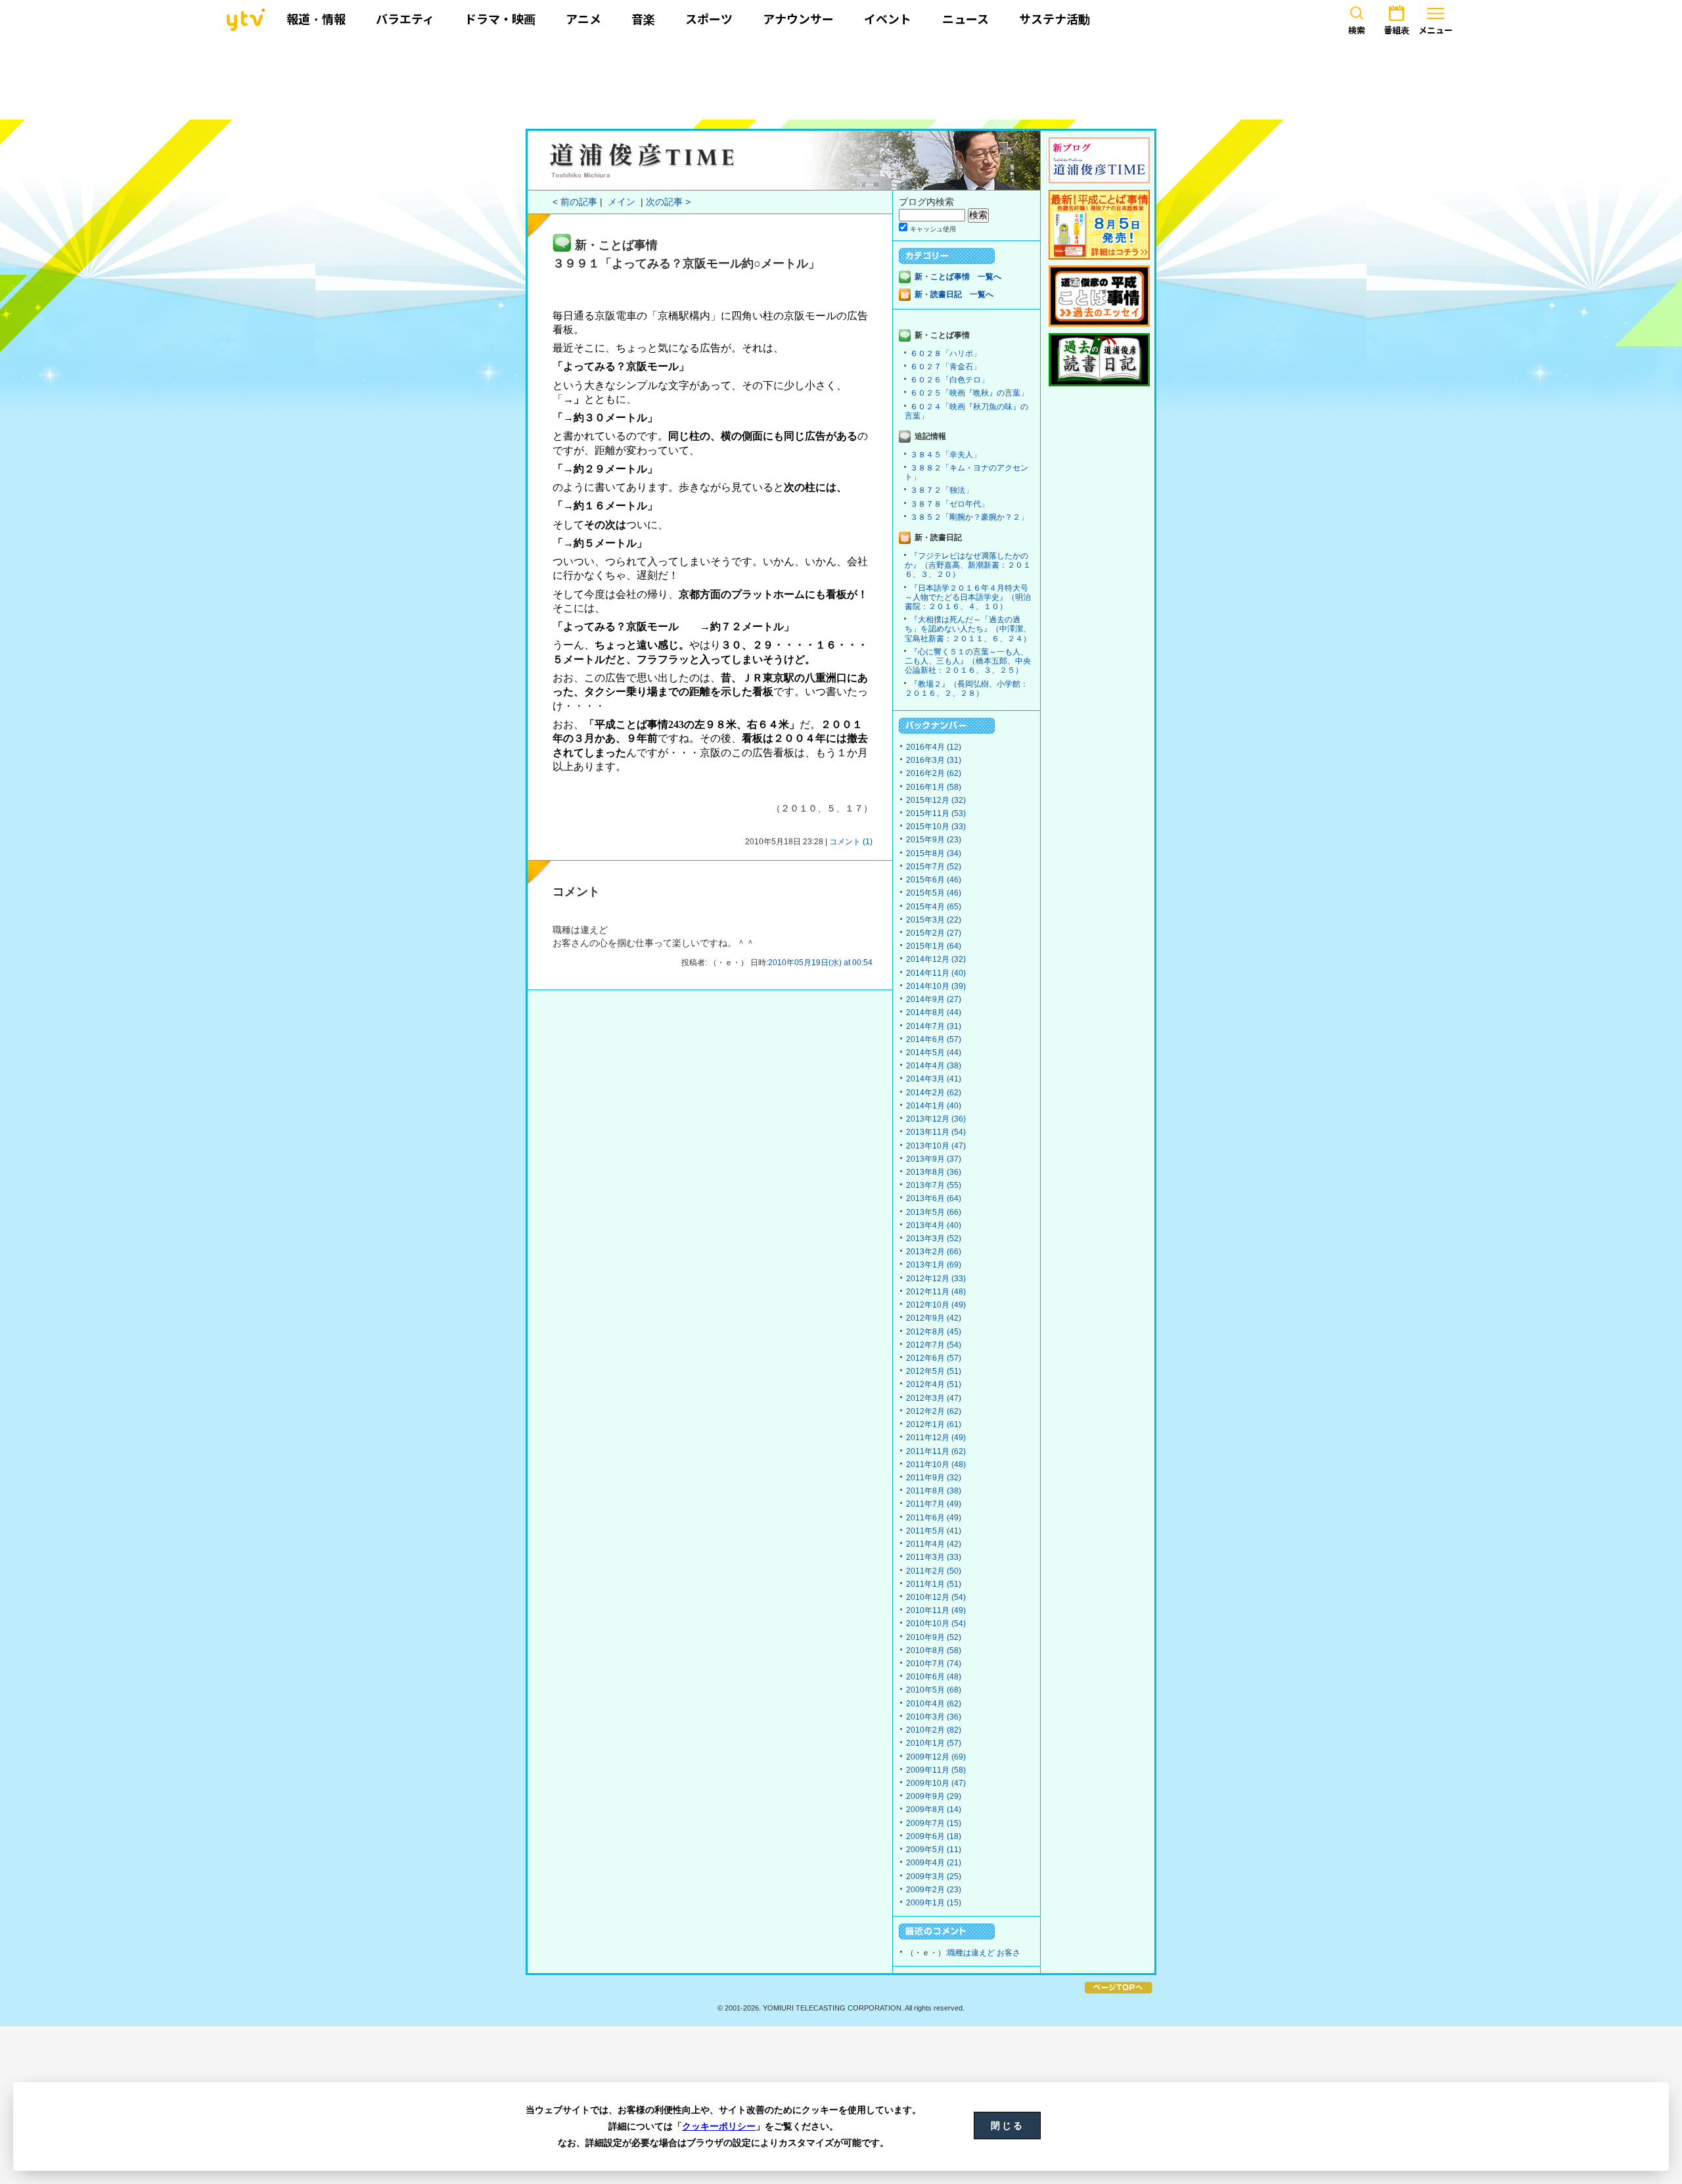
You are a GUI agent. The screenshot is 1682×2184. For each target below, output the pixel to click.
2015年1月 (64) (934, 946)
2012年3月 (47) (934, 1398)
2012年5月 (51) (934, 1371)
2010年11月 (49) (936, 1610)
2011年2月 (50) (934, 1571)
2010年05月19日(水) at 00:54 (820, 963)
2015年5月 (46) (934, 893)
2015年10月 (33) (936, 827)
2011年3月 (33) (934, 1557)
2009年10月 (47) (936, 1783)
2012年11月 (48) (936, 1292)
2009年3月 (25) (934, 1877)
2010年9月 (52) (934, 1637)
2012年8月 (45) (934, 1332)
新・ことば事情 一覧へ (958, 277)
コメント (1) (851, 842)
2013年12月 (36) (936, 1119)
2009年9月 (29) (934, 1796)
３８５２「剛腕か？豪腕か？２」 (969, 517)
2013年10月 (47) (936, 1146)
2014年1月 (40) (934, 1106)
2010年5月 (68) (934, 1690)
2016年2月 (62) (934, 773)
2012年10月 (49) (936, 1305)
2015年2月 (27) (934, 933)
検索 (1357, 30)
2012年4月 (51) (934, 1384)
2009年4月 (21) (934, 1863)
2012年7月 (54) (934, 1345)
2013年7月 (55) (934, 1185)
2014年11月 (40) (936, 973)
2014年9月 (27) (934, 999)
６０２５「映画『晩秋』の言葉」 (969, 393)
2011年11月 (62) (936, 1451)
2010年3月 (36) (934, 1717)
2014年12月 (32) (936, 959)
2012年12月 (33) (936, 1279)
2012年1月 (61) (934, 1424)
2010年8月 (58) (934, 1650)
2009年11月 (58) (936, 1770)
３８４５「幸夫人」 (945, 455)
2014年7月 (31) (934, 1026)
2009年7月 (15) (934, 1823)
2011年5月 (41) (934, 1531)
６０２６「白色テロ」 (949, 380)
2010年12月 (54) (936, 1597)
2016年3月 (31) (934, 760)
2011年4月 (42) (934, 1544)
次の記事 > (668, 202)
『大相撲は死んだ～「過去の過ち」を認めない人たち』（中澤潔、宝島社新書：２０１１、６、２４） (968, 629)
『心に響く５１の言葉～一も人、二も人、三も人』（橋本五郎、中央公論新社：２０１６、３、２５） (968, 661)
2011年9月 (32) (934, 1478)
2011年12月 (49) (936, 1438)
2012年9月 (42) (934, 1318)
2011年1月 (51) (934, 1584)
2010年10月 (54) (936, 1624)
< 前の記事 (575, 202)
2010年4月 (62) (934, 1704)
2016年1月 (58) (934, 787)
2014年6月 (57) (934, 1039)
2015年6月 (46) (934, 880)
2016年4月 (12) (934, 747)
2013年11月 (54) (936, 1132)
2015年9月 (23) (934, 840)
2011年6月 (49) (934, 1518)
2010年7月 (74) (934, 1664)
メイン (622, 202)
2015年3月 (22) (934, 920)
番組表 (1397, 30)
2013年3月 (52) (934, 1239)
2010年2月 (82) (934, 1730)
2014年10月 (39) (936, 986)
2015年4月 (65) (934, 907)
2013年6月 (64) (934, 1198)
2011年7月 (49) (934, 1504)
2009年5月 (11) (934, 1850)
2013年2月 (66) (934, 1252)
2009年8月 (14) (934, 1809)
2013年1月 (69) (934, 1265)
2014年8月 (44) (934, 1012)
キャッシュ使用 (933, 229)
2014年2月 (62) (934, 1093)
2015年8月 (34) (934, 853)
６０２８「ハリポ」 (945, 353)
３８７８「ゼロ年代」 (949, 504)
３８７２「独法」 (942, 490)
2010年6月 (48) (934, 1677)
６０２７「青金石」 (945, 367)
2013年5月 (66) (934, 1212)
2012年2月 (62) (934, 1411)
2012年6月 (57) (934, 1358)
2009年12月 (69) (936, 1757)
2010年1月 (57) (934, 1743)
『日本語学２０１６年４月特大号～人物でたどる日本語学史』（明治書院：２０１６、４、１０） (968, 597)
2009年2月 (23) (934, 1890)
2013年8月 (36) (934, 1172)
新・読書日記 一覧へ (954, 294)
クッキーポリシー (719, 2126)
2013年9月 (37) (934, 1159)
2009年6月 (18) (934, 1836)
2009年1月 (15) (934, 1903)
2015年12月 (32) (936, 800)
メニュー (1436, 30)
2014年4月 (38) (934, 1066)
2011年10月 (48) (936, 1465)
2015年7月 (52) (934, 867)
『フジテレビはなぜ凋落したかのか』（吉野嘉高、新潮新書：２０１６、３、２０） (968, 565)
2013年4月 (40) (934, 1225)
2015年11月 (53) (936, 813)
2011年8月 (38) (934, 1491)
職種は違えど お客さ (984, 1953)
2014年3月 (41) (934, 1079)
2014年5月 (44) (934, 1053)
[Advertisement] (841, 77)
